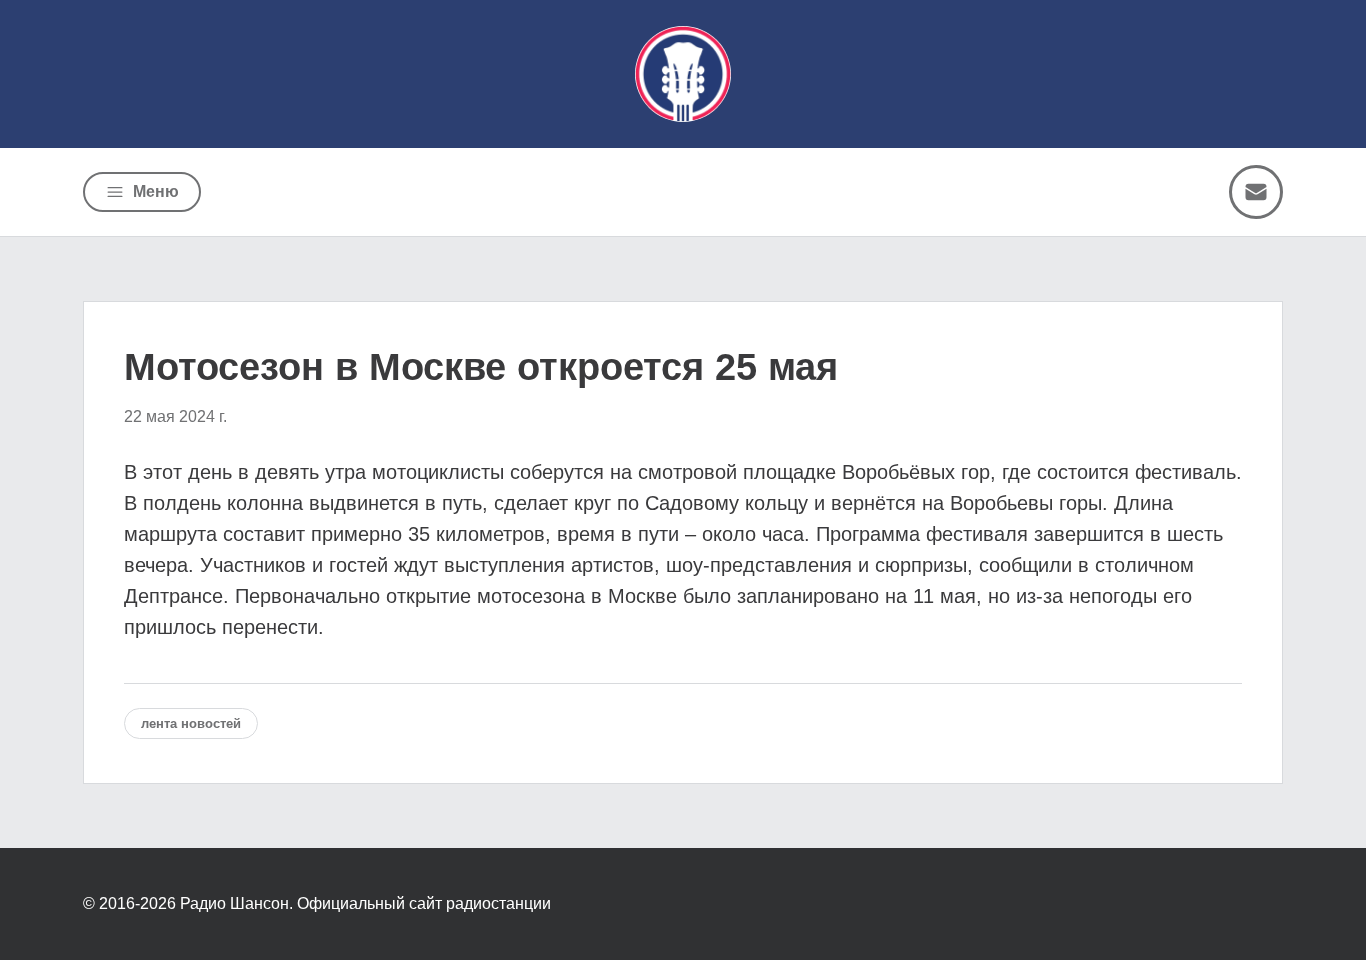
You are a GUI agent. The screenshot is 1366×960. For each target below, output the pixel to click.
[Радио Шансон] (683, 74)
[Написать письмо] (1256, 192)
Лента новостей (191, 723)
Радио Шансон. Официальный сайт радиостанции (365, 903)
